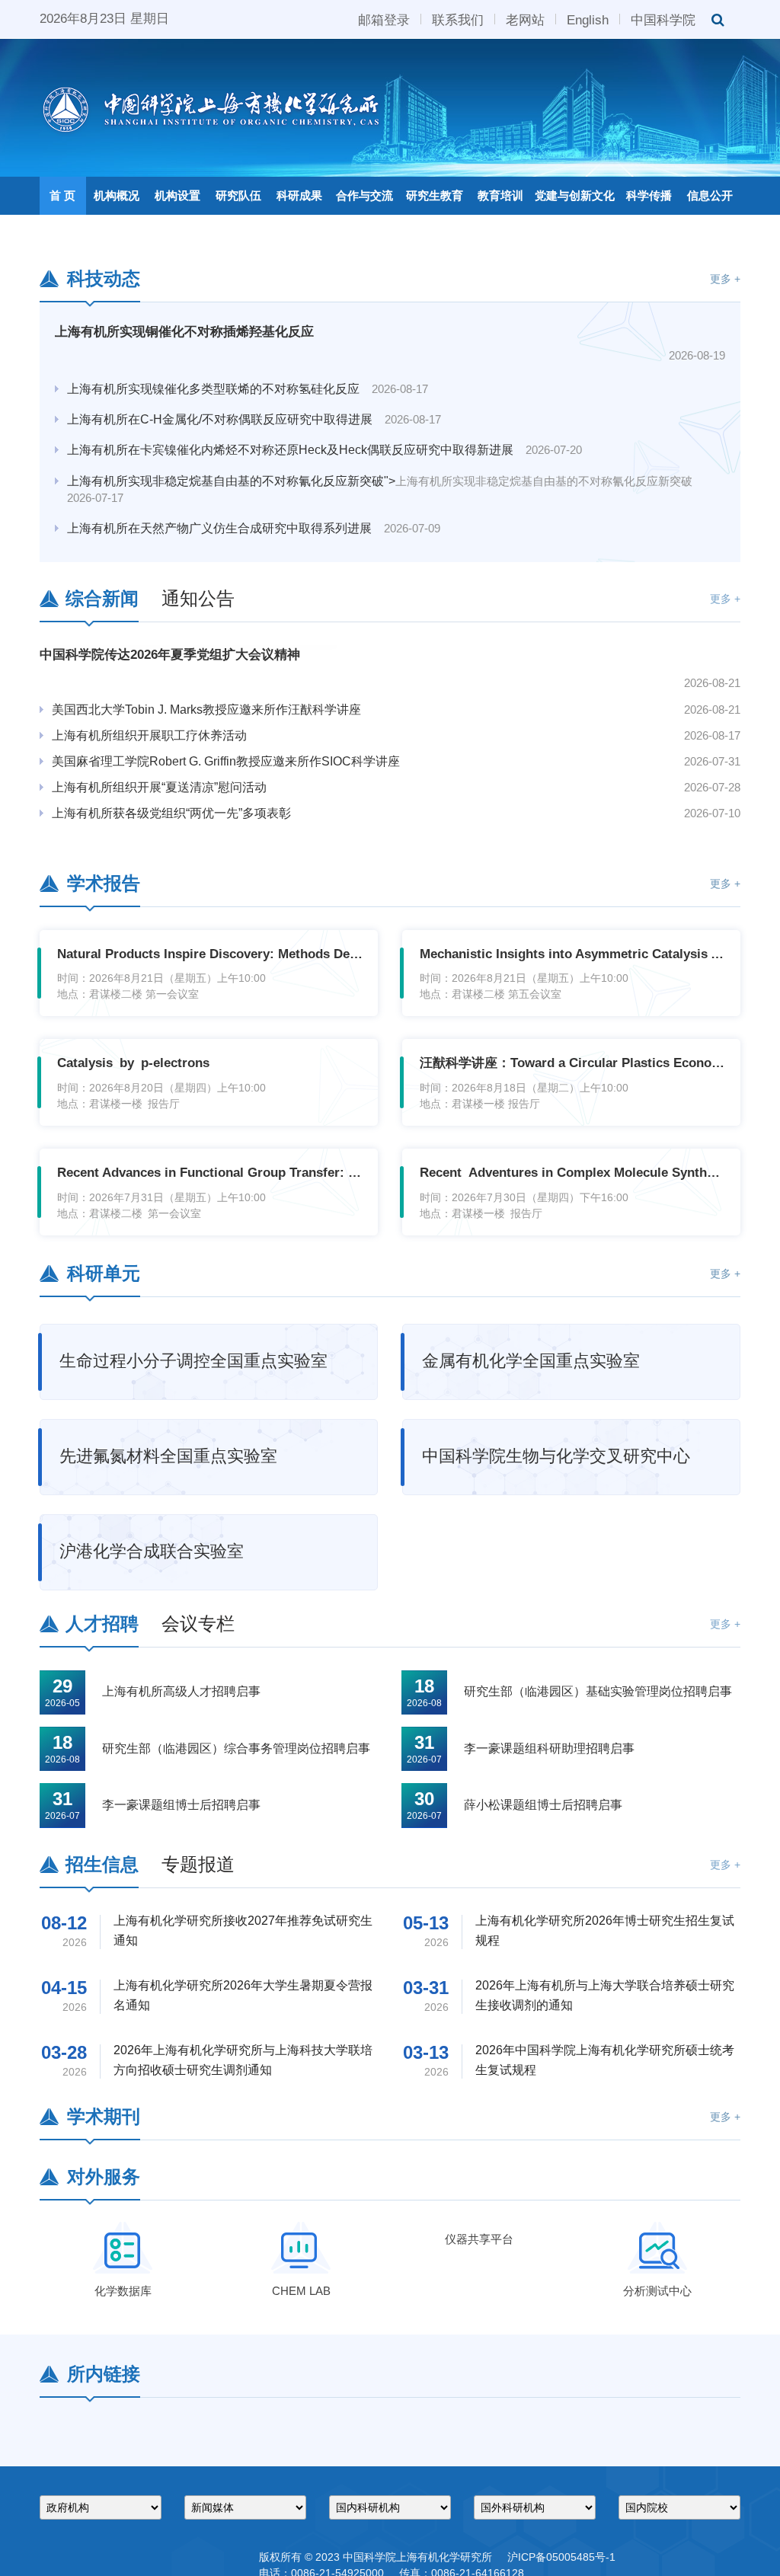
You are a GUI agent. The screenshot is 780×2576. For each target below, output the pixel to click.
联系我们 (458, 19)
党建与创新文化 (575, 195)
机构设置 (177, 195)
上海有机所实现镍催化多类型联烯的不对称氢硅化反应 (248, 747)
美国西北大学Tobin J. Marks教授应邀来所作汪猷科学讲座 (516, 1077)
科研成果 (299, 195)
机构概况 (117, 195)
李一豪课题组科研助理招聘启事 (549, 2116)
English (588, 19)
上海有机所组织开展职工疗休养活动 (472, 1103)
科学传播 (649, 195)
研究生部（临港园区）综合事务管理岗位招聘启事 (236, 2116)
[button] (637, 584)
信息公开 (710, 195)
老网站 (525, 19)
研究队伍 (238, 195)
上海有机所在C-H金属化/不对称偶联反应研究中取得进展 (254, 777)
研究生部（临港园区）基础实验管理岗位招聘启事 (598, 2058)
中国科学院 (663, 19)
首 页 (62, 195)
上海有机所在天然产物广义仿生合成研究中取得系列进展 (254, 886)
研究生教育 (435, 195)
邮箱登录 (384, 19)
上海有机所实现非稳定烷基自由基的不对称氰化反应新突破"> (380, 847)
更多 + (725, 646)
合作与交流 (364, 195)
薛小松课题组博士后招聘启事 (543, 2172)
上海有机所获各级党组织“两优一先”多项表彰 (494, 1180)
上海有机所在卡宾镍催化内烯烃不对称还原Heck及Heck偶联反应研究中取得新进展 (324, 808)
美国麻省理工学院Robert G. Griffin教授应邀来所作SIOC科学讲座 (516, 1128)
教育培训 (500, 195)
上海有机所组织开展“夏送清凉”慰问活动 (482, 1154)
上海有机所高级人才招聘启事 (181, 2058)
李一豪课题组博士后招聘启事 (181, 2172)
